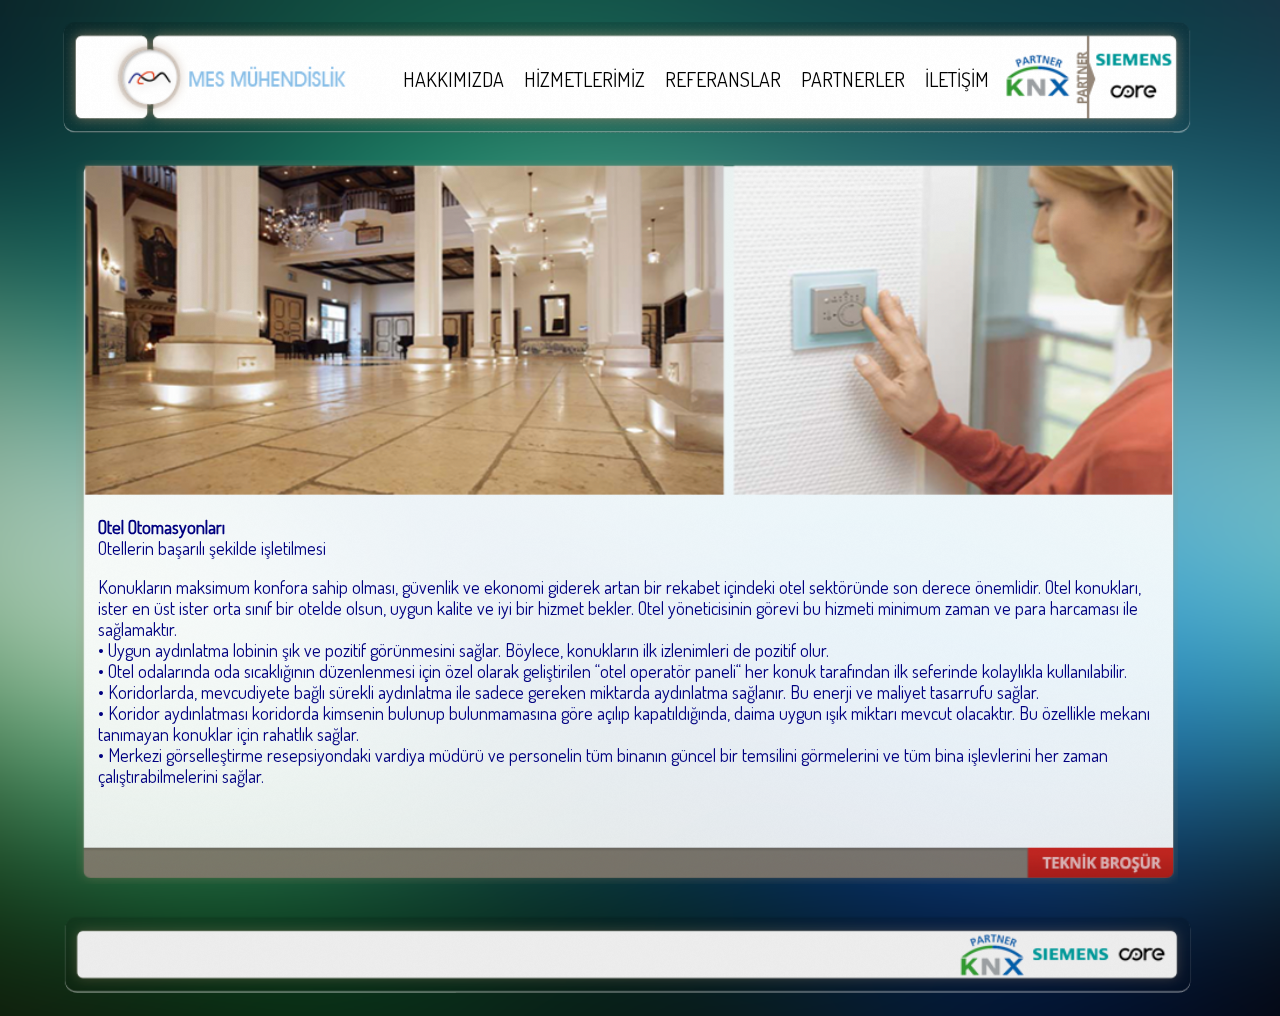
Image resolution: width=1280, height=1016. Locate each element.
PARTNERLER (853, 79)
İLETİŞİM (957, 79)
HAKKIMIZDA (453, 79)
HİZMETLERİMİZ (584, 79)
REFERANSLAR (723, 79)
